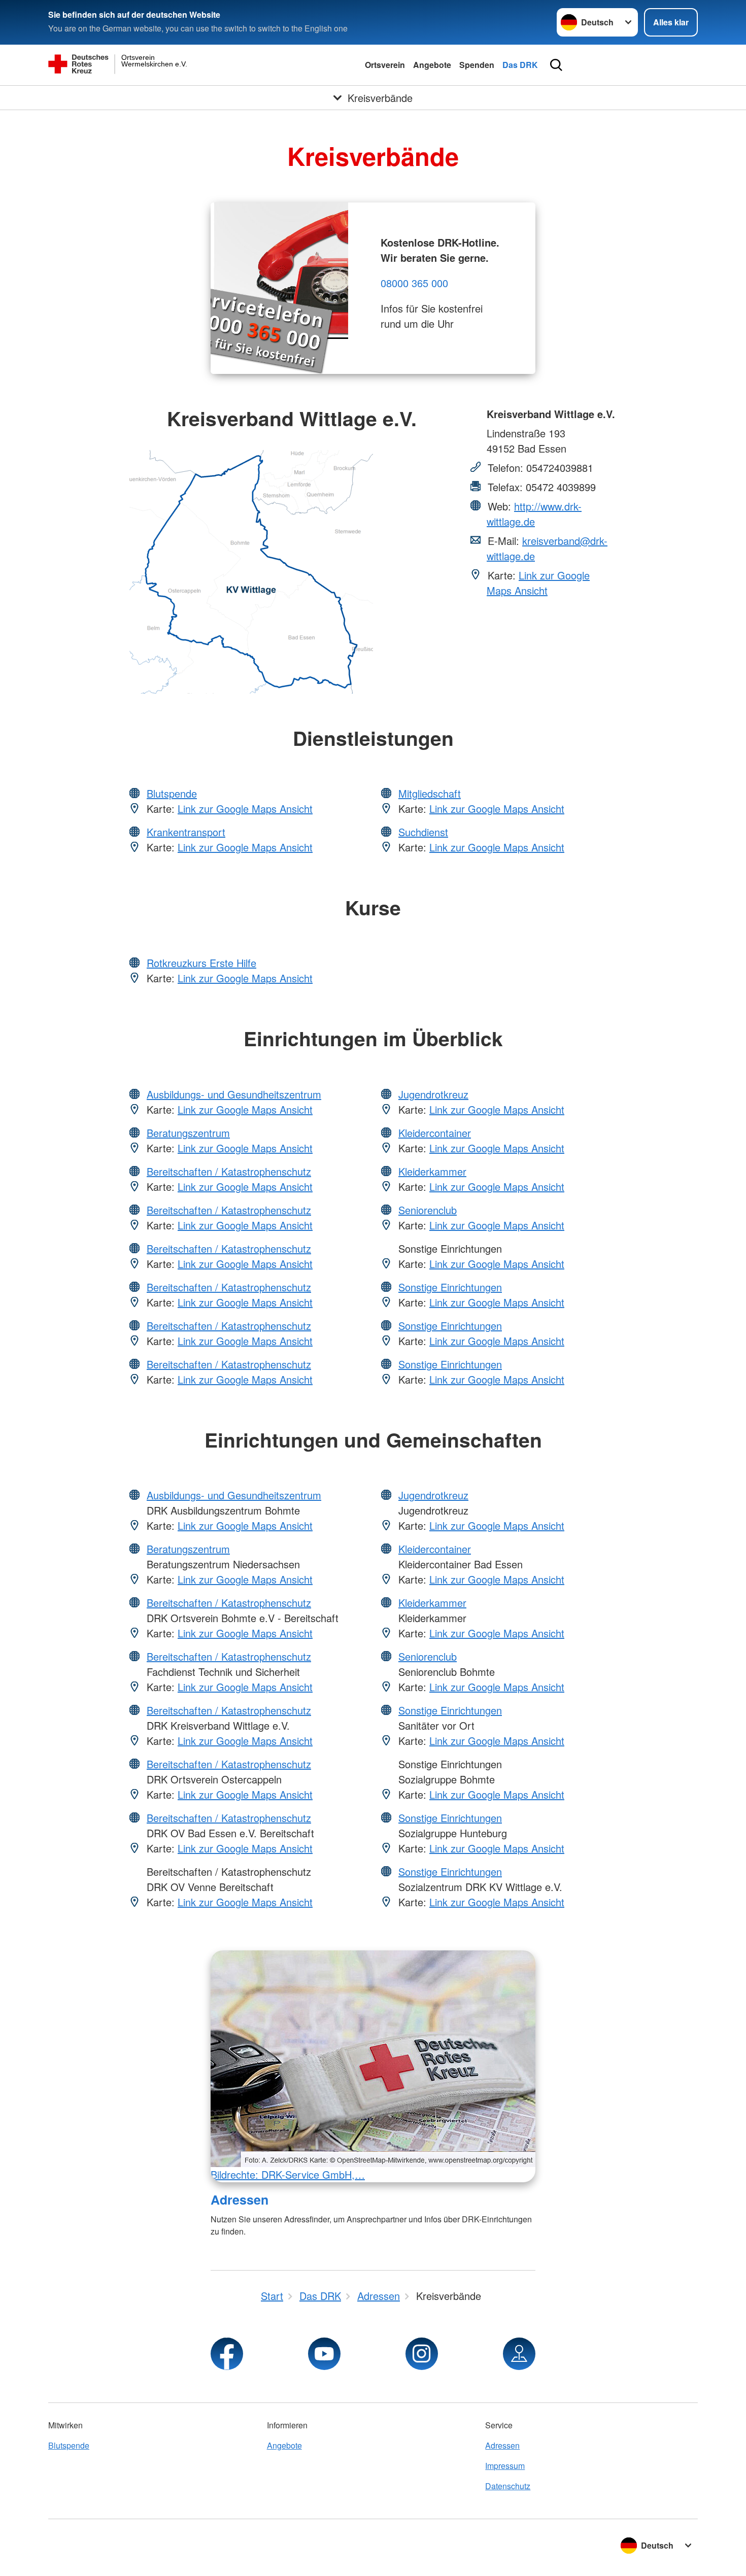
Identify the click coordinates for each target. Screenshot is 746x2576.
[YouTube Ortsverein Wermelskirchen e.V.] (324, 2354)
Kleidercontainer (435, 1133)
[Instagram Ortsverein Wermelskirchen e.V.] (422, 2354)
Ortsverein (385, 65)
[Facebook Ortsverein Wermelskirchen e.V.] (227, 2354)
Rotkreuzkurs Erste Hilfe (201, 963)
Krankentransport (186, 832)
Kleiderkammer (432, 1171)
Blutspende (172, 793)
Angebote (432, 65)
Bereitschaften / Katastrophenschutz (229, 1171)
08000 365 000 (414, 283)
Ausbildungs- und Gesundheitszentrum (234, 1094)
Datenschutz (508, 2486)
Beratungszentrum (188, 1133)
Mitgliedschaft (430, 793)
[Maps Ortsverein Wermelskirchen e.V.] (519, 2354)
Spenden (477, 65)
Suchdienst (423, 832)
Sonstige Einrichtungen (450, 1287)
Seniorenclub (428, 1210)
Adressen (240, 2200)
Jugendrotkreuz (433, 1094)
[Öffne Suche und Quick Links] (556, 65)
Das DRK (520, 65)
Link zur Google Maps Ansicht (538, 583)
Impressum (505, 2466)
